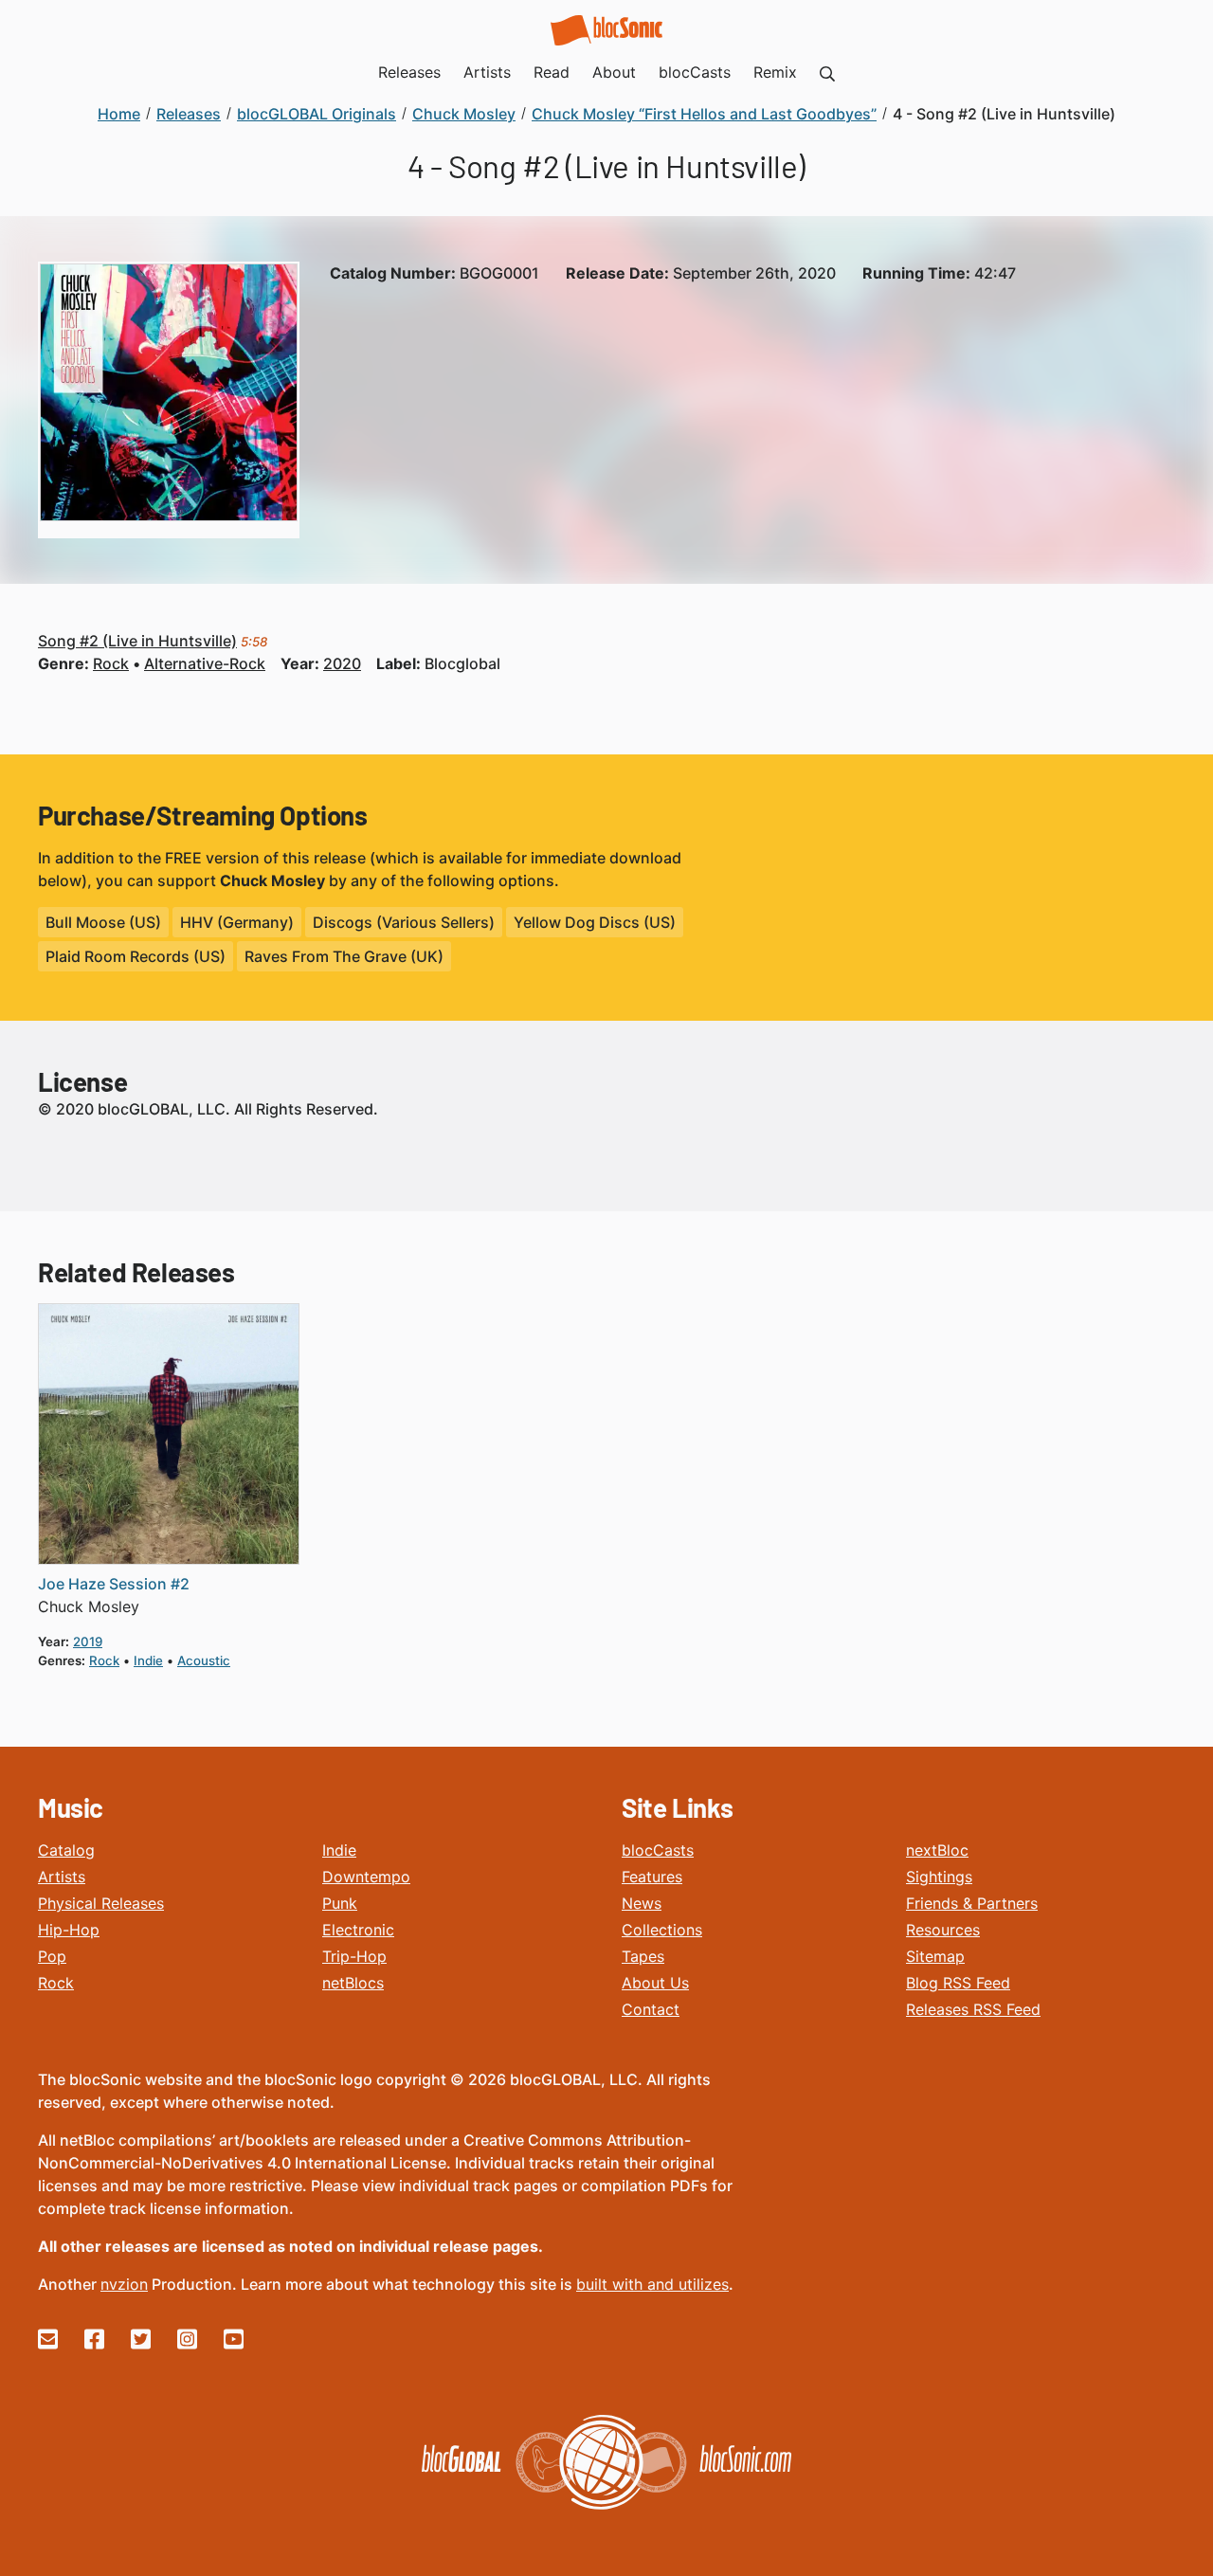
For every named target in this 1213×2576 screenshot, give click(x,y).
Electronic (358, 1930)
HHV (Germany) (237, 922)
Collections (662, 1930)
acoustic (204, 1660)
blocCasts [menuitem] (695, 72)
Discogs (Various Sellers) (404, 922)
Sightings (939, 1877)
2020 (342, 663)
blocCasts (658, 1850)
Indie (339, 1850)
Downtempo (366, 1877)
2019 (88, 1642)
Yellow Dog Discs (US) (595, 922)
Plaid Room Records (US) (136, 956)
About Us (655, 1983)
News (642, 1903)
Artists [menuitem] (487, 72)
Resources (943, 1930)
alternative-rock (205, 663)
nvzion (124, 2284)
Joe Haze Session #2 (114, 1584)
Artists (62, 1877)
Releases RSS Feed (973, 2009)
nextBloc (937, 1850)
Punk (340, 1903)
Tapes (643, 1956)
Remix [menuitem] (775, 72)
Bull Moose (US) (103, 922)
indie (148, 1660)
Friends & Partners (972, 1903)
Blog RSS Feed (958, 1983)
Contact (651, 2009)
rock (111, 663)
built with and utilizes (652, 2284)
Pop (52, 1956)
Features (652, 1877)
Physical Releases (101, 1903)
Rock (56, 1983)
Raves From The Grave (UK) (344, 956)
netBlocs (353, 1983)
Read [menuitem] (552, 72)
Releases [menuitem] (409, 72)
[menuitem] (827, 72)
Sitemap (935, 1956)
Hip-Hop (69, 1930)
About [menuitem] (614, 72)
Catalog (66, 1850)
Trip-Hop (354, 1956)
